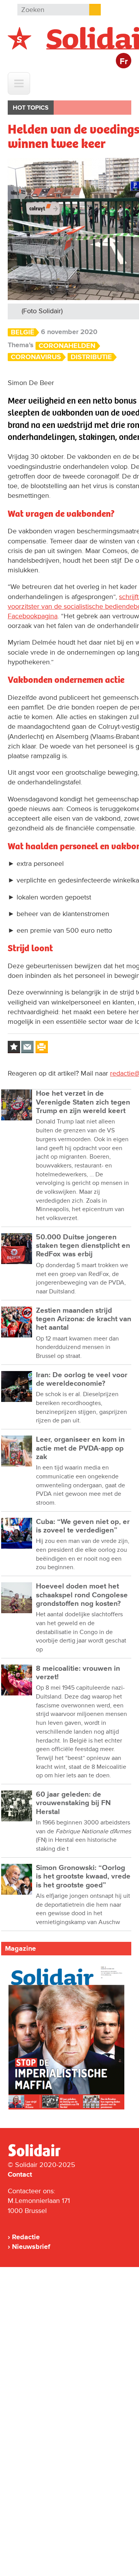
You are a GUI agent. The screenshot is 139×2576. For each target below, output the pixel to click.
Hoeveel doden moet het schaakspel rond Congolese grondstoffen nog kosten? (82, 1595)
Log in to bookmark (14, 1047)
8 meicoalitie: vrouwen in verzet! (78, 1673)
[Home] (41, 2155)
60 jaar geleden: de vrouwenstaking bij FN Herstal (73, 1803)
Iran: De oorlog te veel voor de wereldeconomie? (82, 1379)
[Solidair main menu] (19, 83)
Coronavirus (36, 357)
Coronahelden (67, 346)
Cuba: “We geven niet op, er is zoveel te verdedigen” (83, 1526)
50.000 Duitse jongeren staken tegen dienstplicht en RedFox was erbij (83, 1246)
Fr (124, 62)
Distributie (91, 357)
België (23, 332)
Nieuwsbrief (31, 2247)
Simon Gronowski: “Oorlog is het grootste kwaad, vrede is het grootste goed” (83, 1877)
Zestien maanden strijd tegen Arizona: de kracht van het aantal (84, 1319)
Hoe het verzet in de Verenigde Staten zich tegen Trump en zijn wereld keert (83, 1102)
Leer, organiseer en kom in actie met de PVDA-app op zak (80, 1448)
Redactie (26, 2237)
